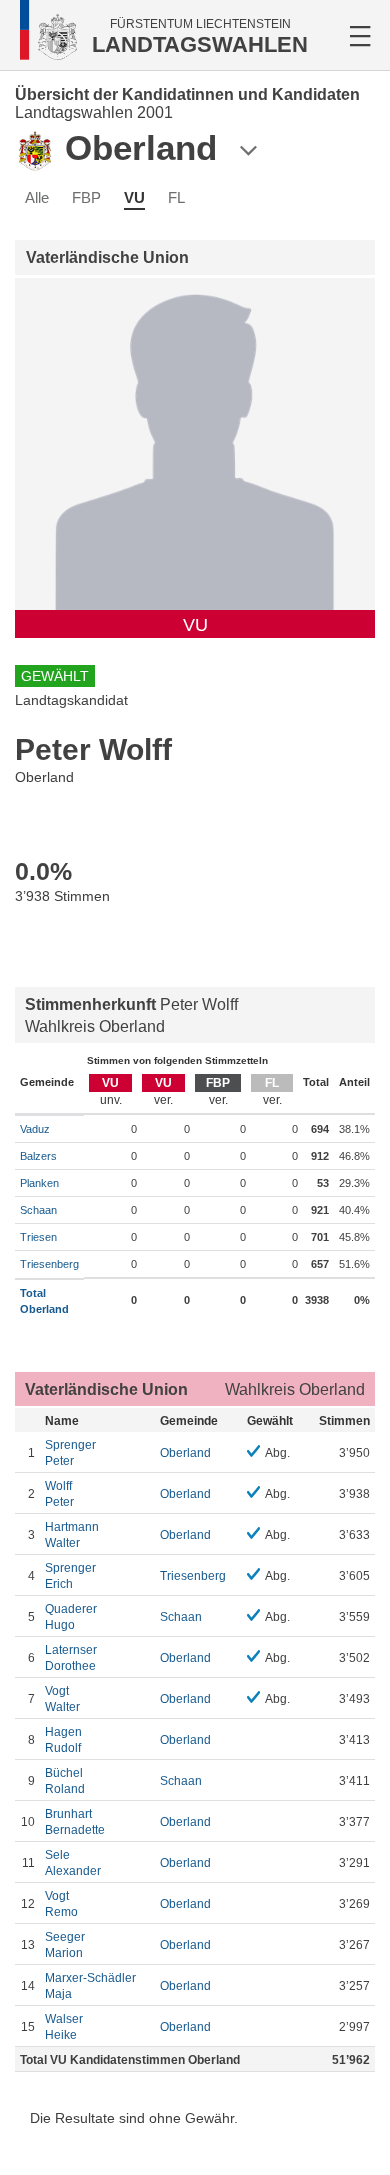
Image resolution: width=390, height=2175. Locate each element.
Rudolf (63, 1740)
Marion (65, 1945)
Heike (64, 2027)
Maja (90, 1986)
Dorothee (71, 1658)
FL (176, 197)
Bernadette (75, 1822)
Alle (37, 197)
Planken (39, 1183)
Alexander (73, 1863)
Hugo (71, 1617)
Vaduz (35, 1129)
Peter (70, 1453)
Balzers (38, 1156)
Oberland (185, 1453)
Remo (61, 1904)
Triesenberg (49, 1264)
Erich (70, 1576)
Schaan (38, 1210)
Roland (65, 1781)
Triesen (38, 1237)
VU (134, 197)
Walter (72, 1535)
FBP (86, 197)
